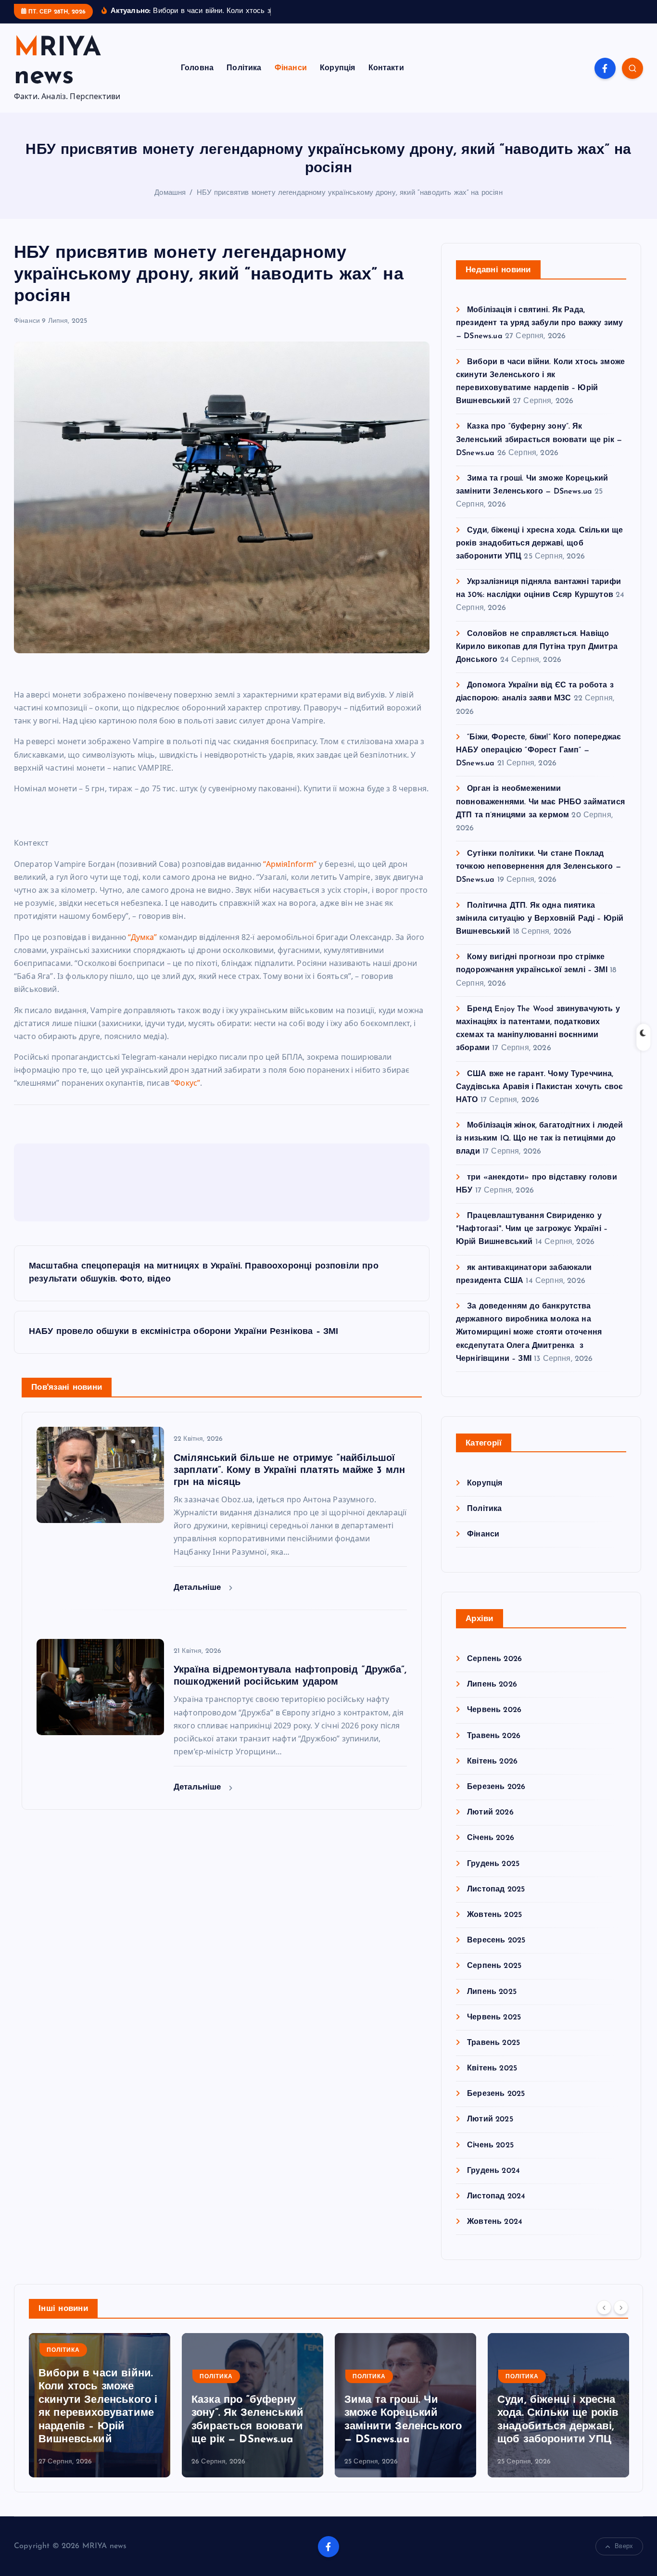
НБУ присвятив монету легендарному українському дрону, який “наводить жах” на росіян (350, 193)
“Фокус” (186, 1083)
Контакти (386, 68)
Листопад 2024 (496, 2196)
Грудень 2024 (493, 2170)
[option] (100, 2405)
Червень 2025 (494, 2017)
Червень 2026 (494, 1710)
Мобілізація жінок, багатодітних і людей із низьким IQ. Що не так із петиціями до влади (539, 1139)
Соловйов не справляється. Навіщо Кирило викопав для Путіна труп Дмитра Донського (537, 647)
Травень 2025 (493, 2043)
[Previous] (604, 2308)
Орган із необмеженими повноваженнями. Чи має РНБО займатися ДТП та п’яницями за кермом (540, 802)
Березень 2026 (496, 1787)
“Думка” (142, 937)
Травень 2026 (494, 1736)
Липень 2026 (492, 1685)
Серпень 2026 (494, 1659)
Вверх (624, 2546)
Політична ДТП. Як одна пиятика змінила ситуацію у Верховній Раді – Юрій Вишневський (540, 918)
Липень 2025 (492, 1992)
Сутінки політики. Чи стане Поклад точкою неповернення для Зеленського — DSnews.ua (538, 867)
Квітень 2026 (492, 1761)
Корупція (337, 68)
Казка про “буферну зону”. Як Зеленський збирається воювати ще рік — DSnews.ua (539, 440)
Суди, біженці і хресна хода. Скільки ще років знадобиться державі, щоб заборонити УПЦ (539, 543)
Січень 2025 (490, 2145)
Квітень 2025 (492, 2068)
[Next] (621, 2308)
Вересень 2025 (496, 1941)
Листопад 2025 (496, 1889)
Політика (244, 68)
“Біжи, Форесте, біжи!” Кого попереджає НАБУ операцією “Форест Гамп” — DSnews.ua (538, 750)
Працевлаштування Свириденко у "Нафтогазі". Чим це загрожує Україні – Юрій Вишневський (532, 1229)
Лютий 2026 (490, 1813)
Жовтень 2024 (495, 2222)
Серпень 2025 (494, 1966)
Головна (197, 68)
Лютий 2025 (490, 2119)
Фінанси (291, 68)
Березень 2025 (496, 2094)
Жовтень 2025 (494, 1915)
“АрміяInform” (290, 864)
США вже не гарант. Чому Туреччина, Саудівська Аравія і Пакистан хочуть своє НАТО (539, 1087)
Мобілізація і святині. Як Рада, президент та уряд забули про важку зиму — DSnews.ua (539, 323)
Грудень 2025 (493, 1864)
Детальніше (199, 1588)
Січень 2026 (491, 1838)
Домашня (170, 193)
